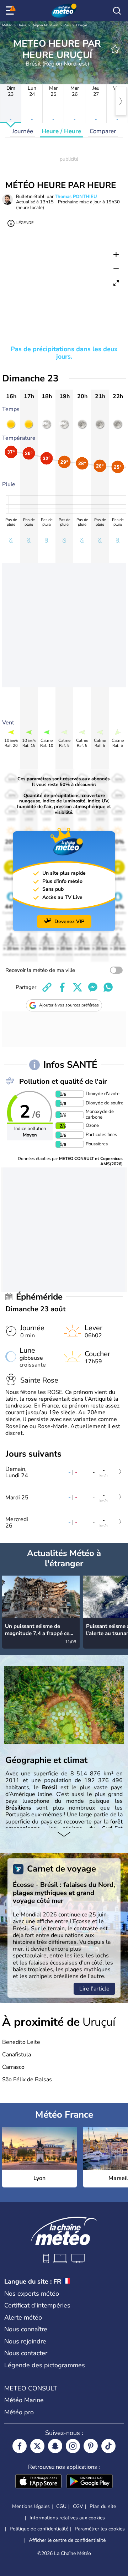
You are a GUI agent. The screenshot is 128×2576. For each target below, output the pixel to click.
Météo (7, 25)
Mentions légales (31, 2506)
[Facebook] (20, 2446)
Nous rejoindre (25, 2341)
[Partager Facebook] (62, 987)
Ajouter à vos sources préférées (69, 1005)
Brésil (22, 25)
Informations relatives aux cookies (67, 2518)
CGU (61, 2506)
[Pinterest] (91, 2446)
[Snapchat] (55, 2446)
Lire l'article (94, 1989)
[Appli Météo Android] (90, 2482)
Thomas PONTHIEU (76, 197)
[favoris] (115, 49)
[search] (117, 11)
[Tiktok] (108, 2446)
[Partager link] (47, 987)
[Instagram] (73, 2446)
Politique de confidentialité (39, 2529)
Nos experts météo (32, 2294)
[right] (121, 101)
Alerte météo (23, 2317)
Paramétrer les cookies (100, 2529)
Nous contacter (26, 2353)
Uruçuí (81, 25)
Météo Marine (24, 2400)
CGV (78, 2506)
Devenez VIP (69, 922)
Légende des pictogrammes (45, 2365)
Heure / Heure (61, 131)
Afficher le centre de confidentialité (67, 2540)
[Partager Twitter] (78, 987)
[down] (64, 1835)
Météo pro (19, 2412)
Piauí (67, 25)
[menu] (11, 11)
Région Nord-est (45, 25)
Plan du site (103, 2506)
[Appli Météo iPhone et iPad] (38, 2482)
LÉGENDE (25, 223)
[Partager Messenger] (93, 987)
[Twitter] (37, 2446)
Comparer (103, 131)
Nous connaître (26, 2329)
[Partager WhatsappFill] (108, 987)
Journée (23, 131)
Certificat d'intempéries (37, 2305)
